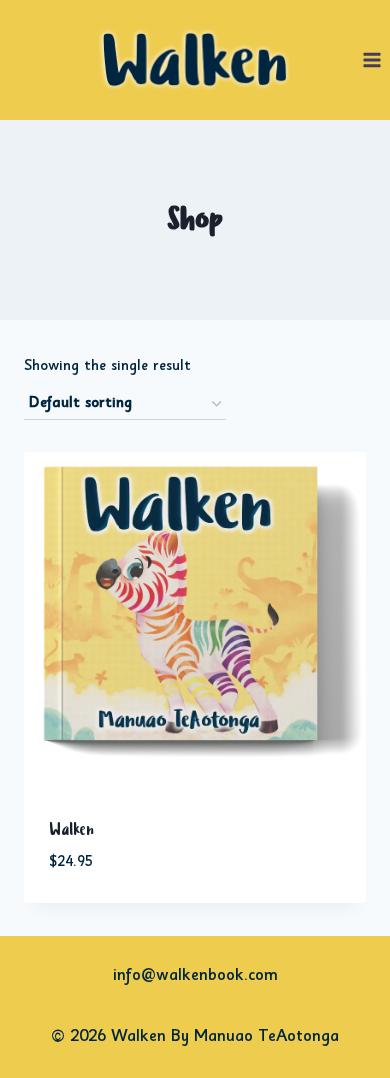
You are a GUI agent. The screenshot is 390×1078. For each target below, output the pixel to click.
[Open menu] (371, 59)
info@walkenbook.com (195, 976)
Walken (71, 830)
